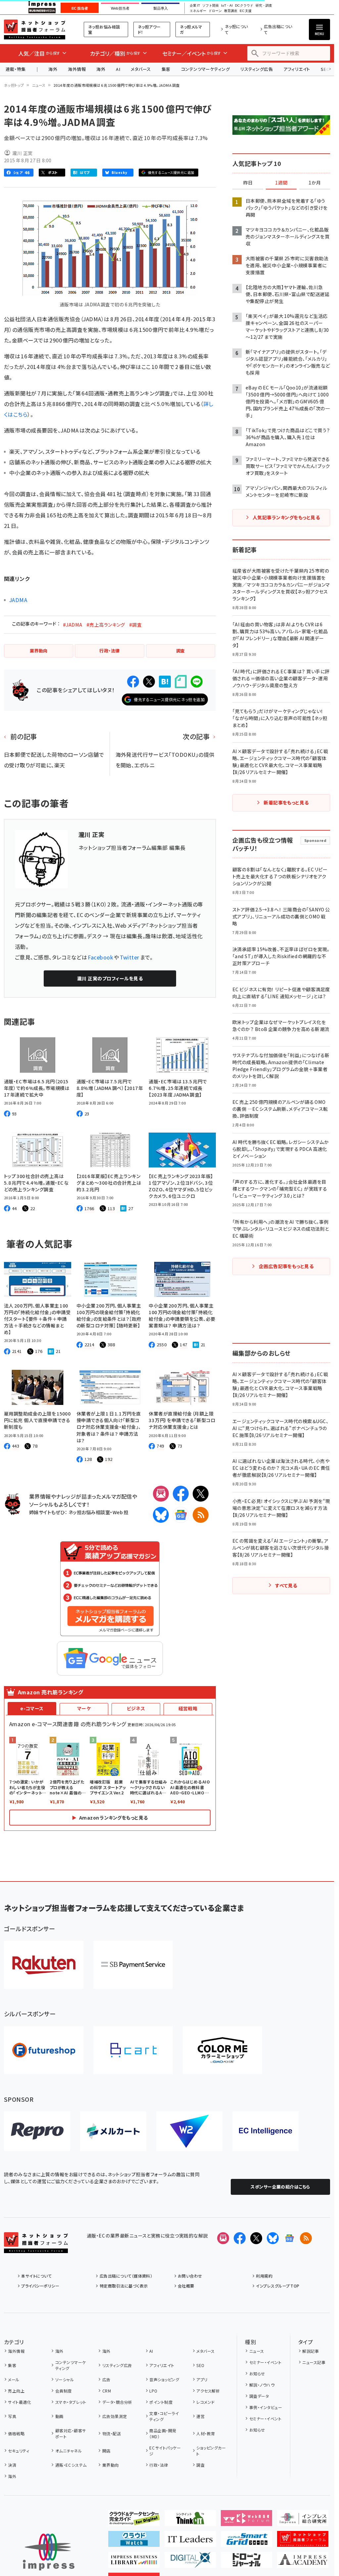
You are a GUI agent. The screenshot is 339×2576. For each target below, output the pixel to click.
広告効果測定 (115, 2416)
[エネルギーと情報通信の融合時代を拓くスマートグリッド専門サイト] (246, 2542)
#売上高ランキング (106, 625)
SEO (200, 2365)
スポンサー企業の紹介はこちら (280, 2187)
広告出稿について (278, 29)
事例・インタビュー (266, 2407)
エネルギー (198, 11)
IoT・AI (227, 6)
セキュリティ (19, 2451)
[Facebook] (181, 1494)
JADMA (18, 600)
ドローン (215, 11)
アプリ (202, 2379)
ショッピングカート (211, 2451)
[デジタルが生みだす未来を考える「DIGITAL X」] (190, 2562)
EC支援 (245, 11)
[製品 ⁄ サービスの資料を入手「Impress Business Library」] (134, 2562)
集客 (166, 69)
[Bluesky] (273, 2238)
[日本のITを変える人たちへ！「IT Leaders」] (190, 2542)
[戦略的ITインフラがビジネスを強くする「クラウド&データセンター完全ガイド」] (134, 2521)
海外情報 (77, 69)
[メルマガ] (161, 1494)
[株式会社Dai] (133, 2050)
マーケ (84, 1708)
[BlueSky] (161, 1515)
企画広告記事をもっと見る (286, 1266)
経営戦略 (188, 1708)
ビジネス (136, 1708)
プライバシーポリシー (40, 2286)
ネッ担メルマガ (191, 29)
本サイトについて (36, 2276)
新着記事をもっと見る (286, 802)
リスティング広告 (257, 69)
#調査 (135, 625)
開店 (106, 2451)
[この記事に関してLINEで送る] (197, 682)
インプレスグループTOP (278, 2286)
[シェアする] (133, 682)
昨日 (248, 183)
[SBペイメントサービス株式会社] (133, 1965)
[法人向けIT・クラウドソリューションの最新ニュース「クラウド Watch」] (134, 2542)
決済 (12, 2465)
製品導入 (161, 8)
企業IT (195, 6)
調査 (200, 2465)
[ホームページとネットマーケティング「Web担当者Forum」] (246, 2521)
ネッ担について (236, 29)
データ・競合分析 (117, 2402)
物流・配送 (112, 2433)
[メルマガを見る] (223, 2238)
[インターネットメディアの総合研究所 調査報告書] (303, 2521)
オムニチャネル (69, 2451)
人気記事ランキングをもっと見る (286, 517)
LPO (153, 2391)
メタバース (141, 69)
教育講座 (231, 11)
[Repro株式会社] (37, 2131)
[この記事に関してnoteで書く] (181, 682)
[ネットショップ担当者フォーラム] (36, 2248)
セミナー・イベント (265, 2362)
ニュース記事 (314, 2362)
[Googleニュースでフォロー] (289, 2238)
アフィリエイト (297, 69)
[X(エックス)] (201, 1494)
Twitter (130, 957)
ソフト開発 (211, 6)
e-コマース (32, 1708)
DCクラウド (244, 6)
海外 (53, 69)
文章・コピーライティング (164, 2416)
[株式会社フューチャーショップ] (44, 2050)
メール (14, 2379)
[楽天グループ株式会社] (44, 1965)
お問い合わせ (190, 2276)
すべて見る (286, 1585)
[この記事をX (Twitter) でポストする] (149, 682)
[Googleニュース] (181, 1515)
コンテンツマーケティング (206, 69)
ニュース (39, 85)
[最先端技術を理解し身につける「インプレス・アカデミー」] (303, 2562)
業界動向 (110, 2465)
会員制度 (63, 2391)
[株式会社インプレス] (49, 2552)
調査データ (259, 2396)
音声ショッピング (164, 2379)
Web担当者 (120, 8)
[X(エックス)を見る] (256, 2238)
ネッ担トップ (14, 85)
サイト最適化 (20, 2402)
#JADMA (73, 625)
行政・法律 (159, 2465)
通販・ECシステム (71, 2465)
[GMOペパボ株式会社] (222, 2050)
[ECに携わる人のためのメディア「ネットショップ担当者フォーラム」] (303, 2542)
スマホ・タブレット (71, 2402)
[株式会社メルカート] (113, 2131)
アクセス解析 (208, 2391)
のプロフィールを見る (110, 978)
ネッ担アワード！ (149, 29)
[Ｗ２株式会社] (189, 2131)
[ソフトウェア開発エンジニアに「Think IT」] (190, 2521)
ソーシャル (65, 2379)
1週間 (281, 183)
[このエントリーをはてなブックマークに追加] (165, 682)
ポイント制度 (161, 2402)
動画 (59, 2416)
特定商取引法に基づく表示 (124, 2286)
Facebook (100, 957)
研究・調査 (264, 6)
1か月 (315, 183)
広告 (106, 2379)
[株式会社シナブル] (266, 2131)
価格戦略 (16, 2433)
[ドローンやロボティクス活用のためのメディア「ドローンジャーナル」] (246, 2562)
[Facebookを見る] (240, 2238)
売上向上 (16, 2391)
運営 (200, 2416)
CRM (107, 2391)
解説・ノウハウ (262, 2385)
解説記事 (311, 2351)
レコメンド (205, 2402)
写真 (12, 2416)
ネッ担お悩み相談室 (104, 29)
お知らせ (257, 2373)
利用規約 (264, 2276)
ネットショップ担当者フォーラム (35, 29)
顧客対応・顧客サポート (71, 2433)
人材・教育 (206, 2433)
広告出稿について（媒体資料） (126, 2276)
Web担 (121, 1512)
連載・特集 (16, 69)
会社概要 (186, 2286)
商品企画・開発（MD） (163, 2433)
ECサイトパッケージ (165, 2451)
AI (118, 69)
